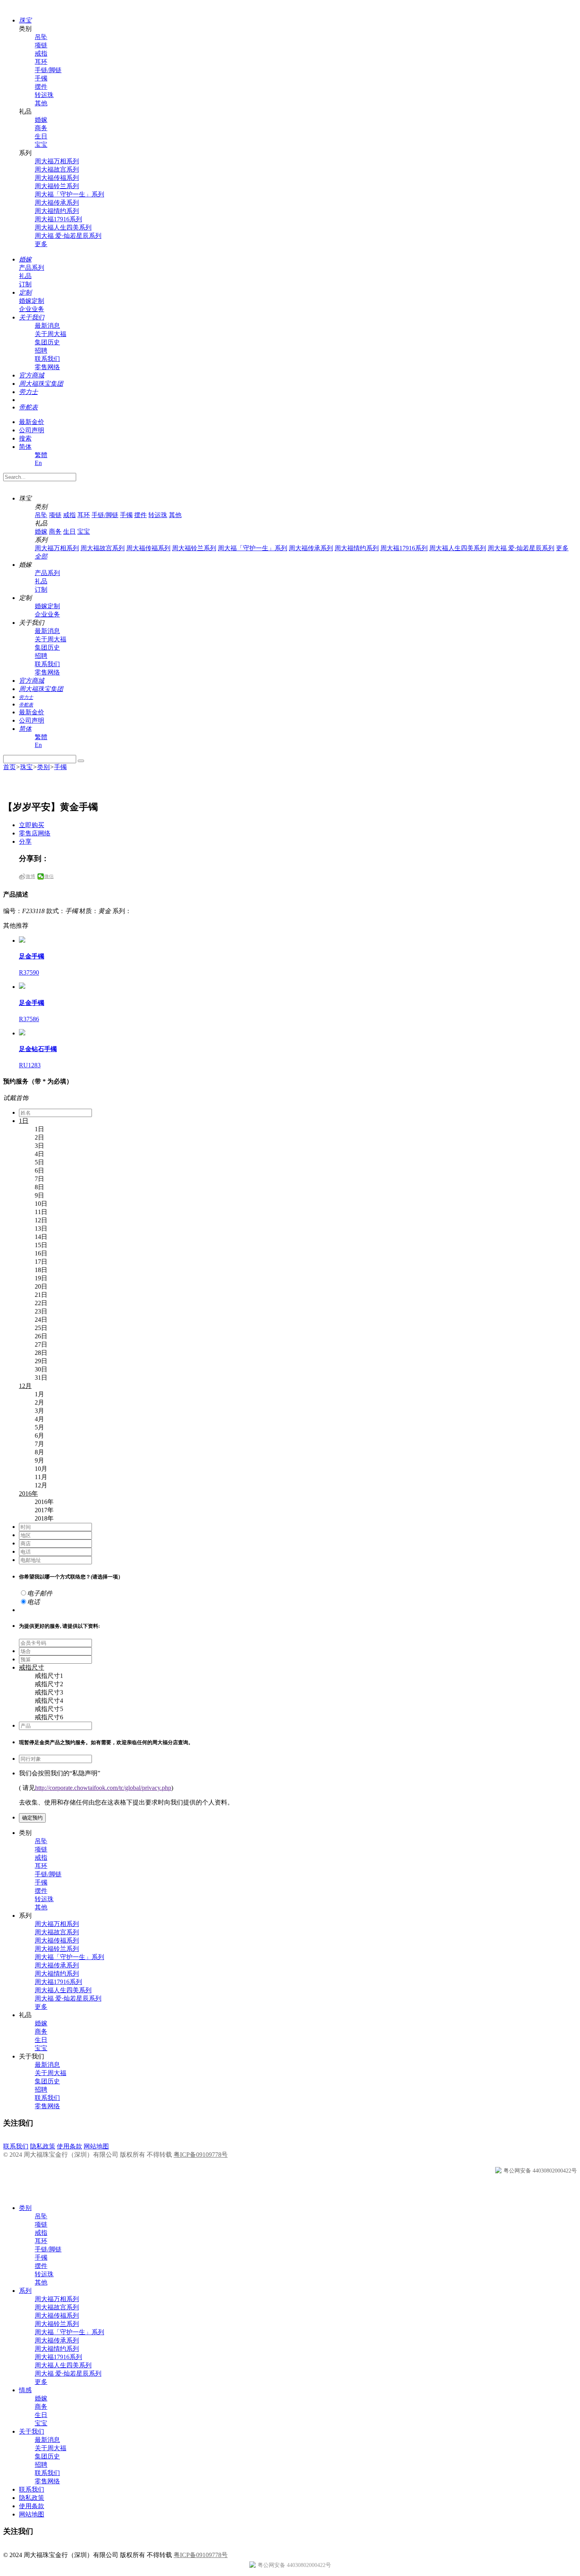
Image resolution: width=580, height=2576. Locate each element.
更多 (41, 244)
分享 (25, 842)
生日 (41, 136)
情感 (25, 2390)
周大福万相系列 (57, 161)
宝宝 (41, 145)
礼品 (25, 276)
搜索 (25, 438)
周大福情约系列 (57, 211)
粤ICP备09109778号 (201, 2155)
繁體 (41, 455)
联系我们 (47, 359)
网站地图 (96, 2146)
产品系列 (32, 268)
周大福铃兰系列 (57, 186)
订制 (25, 284)
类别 (43, 767)
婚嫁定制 (32, 301)
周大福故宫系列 (57, 169)
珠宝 (26, 767)
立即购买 (32, 825)
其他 (41, 103)
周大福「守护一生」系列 (69, 194)
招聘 (41, 350)
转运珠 (44, 95)
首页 (9, 767)
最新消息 (47, 326)
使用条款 (69, 2146)
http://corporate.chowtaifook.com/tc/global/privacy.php (103, 1788)
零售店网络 (35, 833)
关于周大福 (51, 334)
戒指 (41, 53)
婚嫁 (41, 120)
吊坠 (41, 37)
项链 (41, 45)
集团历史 (47, 342)
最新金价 (32, 422)
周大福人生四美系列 (63, 227)
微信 (49, 876)
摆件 (41, 87)
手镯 (41, 78)
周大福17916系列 (58, 219)
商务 (41, 128)
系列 (25, 2291)
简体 (25, 447)
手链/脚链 (48, 70)
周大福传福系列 (57, 178)
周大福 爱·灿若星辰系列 (68, 236)
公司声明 (32, 430)
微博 (30, 876)
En (38, 463)
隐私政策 (43, 2146)
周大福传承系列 (57, 203)
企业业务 (32, 309)
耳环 (41, 62)
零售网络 (47, 367)
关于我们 (32, 2431)
